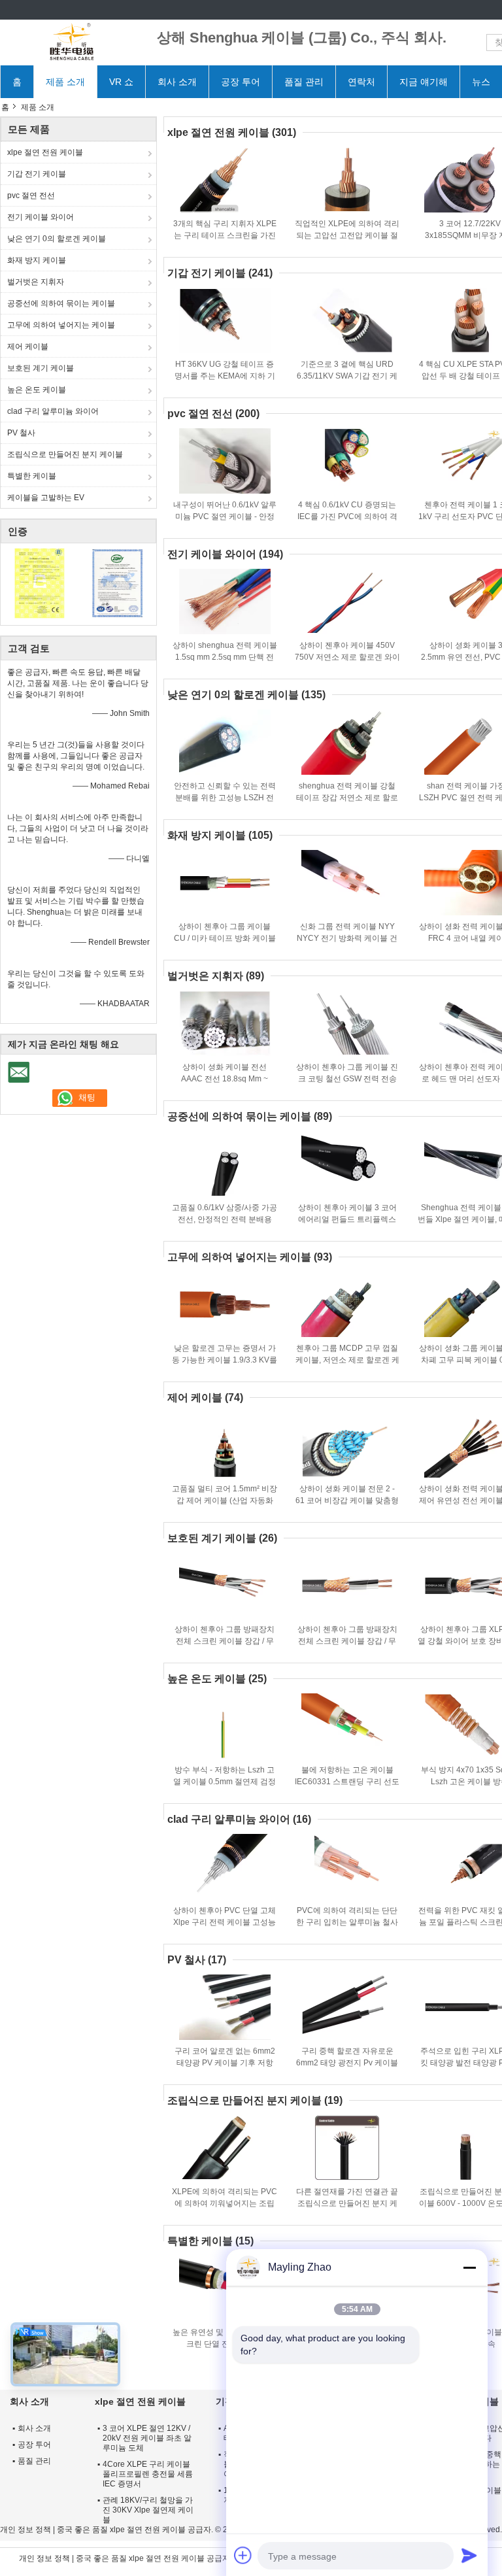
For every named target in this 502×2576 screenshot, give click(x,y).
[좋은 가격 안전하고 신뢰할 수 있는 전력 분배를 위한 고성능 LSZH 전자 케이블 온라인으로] (225, 742)
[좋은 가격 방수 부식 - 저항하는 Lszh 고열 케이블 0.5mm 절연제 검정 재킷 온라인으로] (225, 1726)
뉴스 (481, 82)
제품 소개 (65, 82)
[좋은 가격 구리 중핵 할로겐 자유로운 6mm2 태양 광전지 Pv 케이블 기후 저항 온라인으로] (347, 2007)
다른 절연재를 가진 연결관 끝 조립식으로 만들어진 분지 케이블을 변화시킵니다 (347, 2203)
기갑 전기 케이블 (37, 174)
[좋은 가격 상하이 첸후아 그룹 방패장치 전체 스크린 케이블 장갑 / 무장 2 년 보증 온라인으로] (225, 1585)
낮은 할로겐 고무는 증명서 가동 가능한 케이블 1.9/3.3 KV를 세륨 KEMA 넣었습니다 (225, 1360)
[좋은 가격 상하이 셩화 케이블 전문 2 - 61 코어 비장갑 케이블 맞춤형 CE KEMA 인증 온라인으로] (347, 1445)
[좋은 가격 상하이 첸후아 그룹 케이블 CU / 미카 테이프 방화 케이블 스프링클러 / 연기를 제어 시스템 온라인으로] (225, 883)
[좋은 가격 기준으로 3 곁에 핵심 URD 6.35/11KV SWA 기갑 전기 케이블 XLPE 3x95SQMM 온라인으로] (347, 320)
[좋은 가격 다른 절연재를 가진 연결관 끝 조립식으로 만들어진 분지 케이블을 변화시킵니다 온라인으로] (347, 2148)
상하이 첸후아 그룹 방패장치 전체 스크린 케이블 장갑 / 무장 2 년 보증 (225, 1641)
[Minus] (469, 2267)
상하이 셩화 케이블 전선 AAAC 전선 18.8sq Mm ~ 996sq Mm (225, 1079)
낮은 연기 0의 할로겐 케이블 (57, 239)
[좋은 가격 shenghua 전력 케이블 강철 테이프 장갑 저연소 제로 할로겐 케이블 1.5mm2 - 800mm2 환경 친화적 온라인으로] (347, 742)
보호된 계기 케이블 (41, 368)
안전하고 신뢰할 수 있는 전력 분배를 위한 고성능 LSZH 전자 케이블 (225, 798)
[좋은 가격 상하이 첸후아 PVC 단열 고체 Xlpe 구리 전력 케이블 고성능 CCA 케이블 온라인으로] (225, 1867)
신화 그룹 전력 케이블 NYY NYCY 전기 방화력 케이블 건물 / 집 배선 (347, 938)
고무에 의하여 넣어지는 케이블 (61, 325)
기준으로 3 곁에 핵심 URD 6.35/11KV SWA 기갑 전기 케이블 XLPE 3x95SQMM (347, 376)
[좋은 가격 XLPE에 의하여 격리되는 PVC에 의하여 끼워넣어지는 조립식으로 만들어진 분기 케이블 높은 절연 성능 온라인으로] (225, 2148)
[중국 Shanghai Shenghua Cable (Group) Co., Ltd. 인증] (40, 583)
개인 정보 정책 (25, 2530)
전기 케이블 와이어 (41, 217)
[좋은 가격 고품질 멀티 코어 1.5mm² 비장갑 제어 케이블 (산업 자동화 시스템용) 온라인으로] (225, 1445)
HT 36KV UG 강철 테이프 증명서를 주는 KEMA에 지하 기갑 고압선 (225, 376)
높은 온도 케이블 (37, 390)
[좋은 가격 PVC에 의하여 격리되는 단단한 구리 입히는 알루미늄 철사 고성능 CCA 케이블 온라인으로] (347, 1867)
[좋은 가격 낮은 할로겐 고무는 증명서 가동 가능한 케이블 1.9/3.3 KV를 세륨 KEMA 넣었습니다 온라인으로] (225, 1304)
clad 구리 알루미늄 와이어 (53, 411)
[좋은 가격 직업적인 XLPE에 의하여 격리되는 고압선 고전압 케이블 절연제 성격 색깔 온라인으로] (347, 180)
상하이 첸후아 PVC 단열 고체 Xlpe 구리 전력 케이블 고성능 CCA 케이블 (225, 1922)
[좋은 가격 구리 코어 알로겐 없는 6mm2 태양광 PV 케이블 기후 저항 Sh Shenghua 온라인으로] (225, 2007)
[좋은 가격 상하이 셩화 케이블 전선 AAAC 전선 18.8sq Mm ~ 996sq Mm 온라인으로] (225, 1023)
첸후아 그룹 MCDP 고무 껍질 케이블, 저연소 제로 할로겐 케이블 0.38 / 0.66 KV (347, 1360)
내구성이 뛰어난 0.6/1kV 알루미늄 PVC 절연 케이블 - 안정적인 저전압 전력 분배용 (225, 517)
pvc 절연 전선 (31, 195)
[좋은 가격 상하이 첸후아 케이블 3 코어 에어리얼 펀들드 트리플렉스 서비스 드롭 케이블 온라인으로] (347, 1164)
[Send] (469, 2555)
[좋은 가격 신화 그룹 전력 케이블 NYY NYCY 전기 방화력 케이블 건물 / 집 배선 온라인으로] (347, 883)
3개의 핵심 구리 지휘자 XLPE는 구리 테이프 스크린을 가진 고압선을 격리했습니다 (225, 235)
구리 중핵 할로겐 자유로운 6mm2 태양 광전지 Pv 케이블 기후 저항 (347, 2063)
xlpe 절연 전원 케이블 (45, 152)
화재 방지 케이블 (37, 260)
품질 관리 (304, 82)
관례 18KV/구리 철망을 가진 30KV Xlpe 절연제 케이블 (148, 2510)
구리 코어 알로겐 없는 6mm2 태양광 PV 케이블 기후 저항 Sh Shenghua (225, 2063)
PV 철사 (21, 433)
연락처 (361, 82)
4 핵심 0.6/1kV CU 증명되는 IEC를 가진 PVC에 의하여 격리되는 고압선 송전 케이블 (347, 517)
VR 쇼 (121, 82)
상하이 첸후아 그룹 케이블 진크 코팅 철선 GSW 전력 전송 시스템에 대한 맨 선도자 (347, 1079)
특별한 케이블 (32, 476)
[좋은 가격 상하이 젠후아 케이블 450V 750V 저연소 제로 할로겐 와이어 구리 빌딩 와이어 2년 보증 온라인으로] (347, 602)
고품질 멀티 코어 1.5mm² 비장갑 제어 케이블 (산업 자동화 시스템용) (225, 1500)
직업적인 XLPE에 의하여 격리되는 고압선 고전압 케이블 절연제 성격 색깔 (347, 235)
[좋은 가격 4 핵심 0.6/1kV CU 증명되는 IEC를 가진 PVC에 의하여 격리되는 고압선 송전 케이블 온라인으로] (347, 461)
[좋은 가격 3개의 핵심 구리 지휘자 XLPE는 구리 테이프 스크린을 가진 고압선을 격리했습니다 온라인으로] (225, 180)
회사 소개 (177, 82)
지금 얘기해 (424, 82)
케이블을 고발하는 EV (46, 498)
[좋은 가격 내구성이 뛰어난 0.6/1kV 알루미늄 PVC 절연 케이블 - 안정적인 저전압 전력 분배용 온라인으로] (225, 461)
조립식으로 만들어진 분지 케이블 (65, 454)
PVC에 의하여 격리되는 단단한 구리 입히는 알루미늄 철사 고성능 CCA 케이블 (347, 1922)
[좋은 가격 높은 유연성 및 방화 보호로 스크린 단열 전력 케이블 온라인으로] (225, 2288)
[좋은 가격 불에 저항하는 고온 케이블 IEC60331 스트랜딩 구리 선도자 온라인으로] (347, 1726)
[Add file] (243, 2555)
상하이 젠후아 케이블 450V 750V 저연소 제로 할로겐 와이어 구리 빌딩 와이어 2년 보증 (347, 657)
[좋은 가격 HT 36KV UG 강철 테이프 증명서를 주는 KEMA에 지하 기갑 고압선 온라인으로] (225, 320)
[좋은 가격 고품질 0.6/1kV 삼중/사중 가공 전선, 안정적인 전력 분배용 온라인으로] (225, 1164)
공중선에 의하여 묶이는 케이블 (61, 303)
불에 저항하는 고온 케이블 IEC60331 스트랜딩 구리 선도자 (347, 1782)
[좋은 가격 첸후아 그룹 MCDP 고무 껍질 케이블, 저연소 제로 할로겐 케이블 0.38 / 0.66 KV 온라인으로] (347, 1304)
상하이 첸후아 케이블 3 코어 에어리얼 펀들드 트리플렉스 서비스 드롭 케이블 (347, 1219)
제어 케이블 (28, 347)
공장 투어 (241, 82)
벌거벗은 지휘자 (36, 282)
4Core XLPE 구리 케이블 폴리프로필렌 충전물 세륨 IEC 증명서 (148, 2474)
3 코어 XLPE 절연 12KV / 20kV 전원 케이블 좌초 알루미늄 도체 (147, 2438)
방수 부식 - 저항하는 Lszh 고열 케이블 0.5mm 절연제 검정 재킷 (225, 1782)
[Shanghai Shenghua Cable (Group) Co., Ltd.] (72, 42)
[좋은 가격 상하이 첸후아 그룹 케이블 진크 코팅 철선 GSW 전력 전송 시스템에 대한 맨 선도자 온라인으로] (347, 1023)
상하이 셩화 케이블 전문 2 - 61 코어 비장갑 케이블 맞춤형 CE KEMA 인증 (347, 1500)
